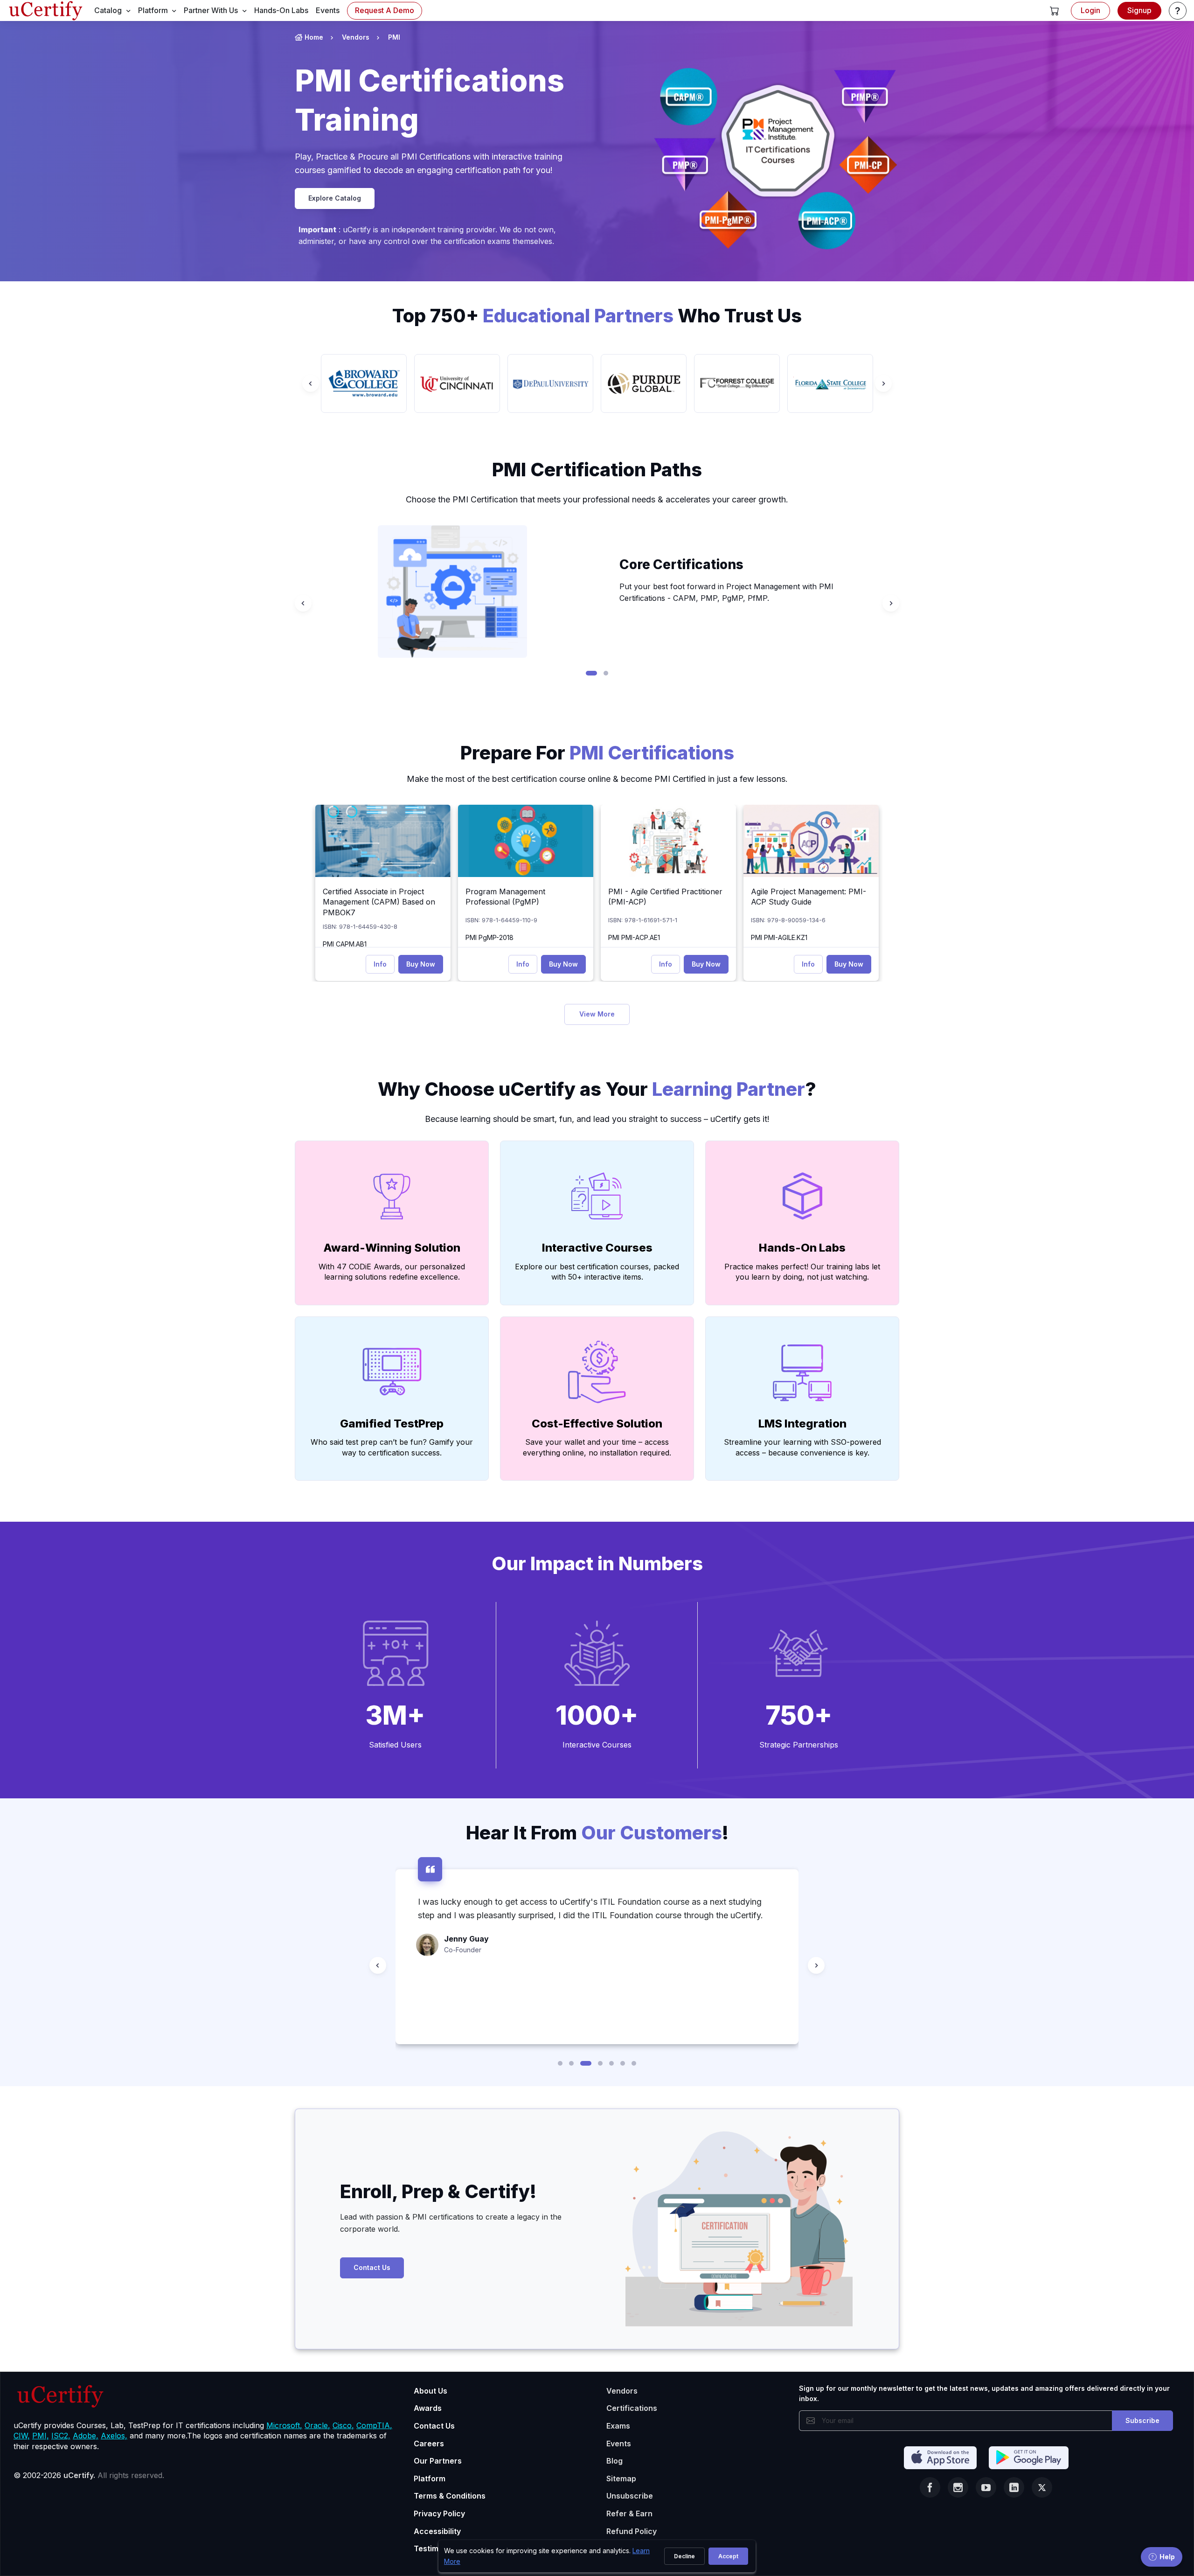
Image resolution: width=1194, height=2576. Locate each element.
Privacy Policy (439, 2513)
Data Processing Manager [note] (484, 2003)
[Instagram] (958, 2487)
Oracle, (317, 2425)
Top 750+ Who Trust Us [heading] (597, 316)
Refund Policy (632, 2531)
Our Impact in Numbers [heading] (597, 1563)
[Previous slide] (311, 383)
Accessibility (437, 2531)
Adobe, (86, 2436)
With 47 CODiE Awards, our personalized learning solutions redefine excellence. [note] (392, 1272)
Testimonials (437, 2548)
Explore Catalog (335, 198)
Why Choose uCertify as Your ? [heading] (597, 1089)
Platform (430, 2479)
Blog (614, 2461)
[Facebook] (930, 2487)
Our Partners (438, 2461)
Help (1167, 2557)
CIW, (22, 2436)
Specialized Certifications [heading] (704, 564)
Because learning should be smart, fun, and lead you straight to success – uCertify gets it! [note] (597, 1119)
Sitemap (621, 2479)
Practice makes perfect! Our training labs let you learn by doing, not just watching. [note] (802, 1272)
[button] (1055, 11)
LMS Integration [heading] (802, 1424)
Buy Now (421, 964)
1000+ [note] (597, 1715)
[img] (383, 841)
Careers (429, 2444)
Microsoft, (284, 2425)
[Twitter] (1042, 2487)
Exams (618, 2426)
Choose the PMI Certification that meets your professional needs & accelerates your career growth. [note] (597, 499)
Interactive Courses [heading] (597, 1248)
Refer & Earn (629, 2513)
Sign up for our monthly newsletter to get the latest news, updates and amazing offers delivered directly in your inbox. (984, 2393)
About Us (430, 2391)
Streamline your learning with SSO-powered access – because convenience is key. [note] (802, 1447)
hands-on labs (281, 10)
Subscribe (1142, 2420)
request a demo (385, 10)
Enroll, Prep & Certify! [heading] (438, 2191)
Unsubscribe (630, 2496)
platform (153, 10)
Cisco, (343, 2425)
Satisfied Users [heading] (395, 1745)
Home (314, 37)
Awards (428, 2408)
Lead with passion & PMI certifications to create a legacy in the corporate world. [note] (451, 2223)
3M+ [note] (395, 1715)
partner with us (211, 10)
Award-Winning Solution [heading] (392, 1248)
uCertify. (79, 2475)
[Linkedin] (1014, 2487)
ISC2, (61, 2436)
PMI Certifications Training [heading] (430, 100)
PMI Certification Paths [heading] (597, 470)
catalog (108, 10)
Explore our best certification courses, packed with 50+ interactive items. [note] (597, 1272)
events (328, 10)
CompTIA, (374, 2425)
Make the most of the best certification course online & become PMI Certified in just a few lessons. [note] (597, 779)
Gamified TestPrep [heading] (392, 1424)
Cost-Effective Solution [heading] (597, 1424)
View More (597, 1014)
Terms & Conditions (450, 2496)
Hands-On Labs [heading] (802, 1248)
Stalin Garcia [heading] (468, 1992)
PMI (394, 37)
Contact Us (372, 2267)
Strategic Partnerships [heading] (799, 1745)
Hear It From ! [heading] (597, 1833)
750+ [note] (799, 1715)
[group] (364, 383)
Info (380, 964)
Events (619, 2444)
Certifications (632, 2408)
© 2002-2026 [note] (89, 2475)
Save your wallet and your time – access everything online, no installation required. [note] (597, 1447)
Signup (1139, 10)
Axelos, (114, 2436)
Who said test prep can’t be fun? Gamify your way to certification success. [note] (392, 1447)
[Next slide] (883, 383)
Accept (728, 2556)
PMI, (41, 2436)
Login (1090, 10)
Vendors (356, 37)
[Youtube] (986, 2487)
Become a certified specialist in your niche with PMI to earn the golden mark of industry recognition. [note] (731, 592)
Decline (684, 2556)
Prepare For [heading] (597, 753)
